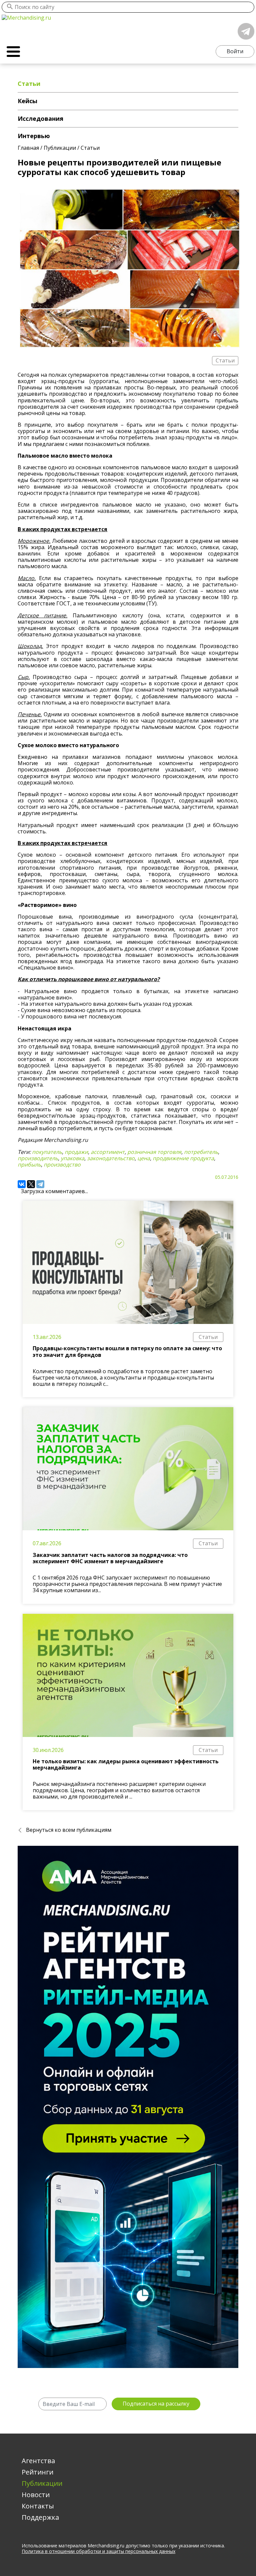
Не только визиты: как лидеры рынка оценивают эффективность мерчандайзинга (126, 1764)
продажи (76, 1152)
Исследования (40, 118)
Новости (36, 2495)
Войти (235, 51)
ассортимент (108, 1152)
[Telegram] (40, 1184)
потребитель (201, 1152)
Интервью (34, 136)
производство (62, 1165)
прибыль (29, 1165)
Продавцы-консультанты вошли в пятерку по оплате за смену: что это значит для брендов (127, 1351)
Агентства (38, 2461)
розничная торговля (154, 1152)
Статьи (208, 1337)
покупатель (47, 1152)
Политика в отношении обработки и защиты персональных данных (98, 2551)
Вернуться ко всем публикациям (69, 1830)
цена (144, 1158)
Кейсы (27, 101)
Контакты (38, 2506)
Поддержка (40, 2517)
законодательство (111, 1158)
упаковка (72, 1158)
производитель (38, 1158)
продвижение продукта (183, 1158)
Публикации (42, 2483)
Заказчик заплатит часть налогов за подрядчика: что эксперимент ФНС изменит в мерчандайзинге (110, 1558)
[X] (31, 1184)
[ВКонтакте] (22, 1184)
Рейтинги (37, 2472)
